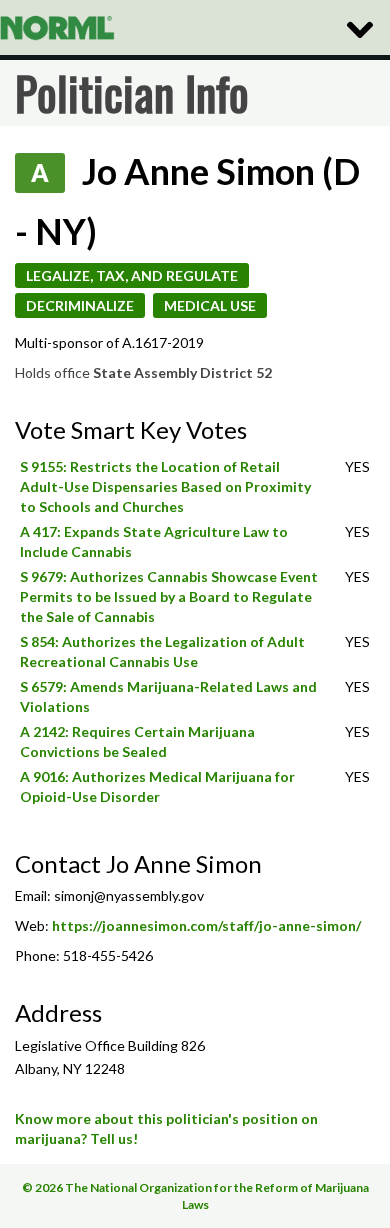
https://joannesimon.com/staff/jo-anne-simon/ (206, 925)
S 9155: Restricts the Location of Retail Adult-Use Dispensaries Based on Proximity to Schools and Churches (165, 486)
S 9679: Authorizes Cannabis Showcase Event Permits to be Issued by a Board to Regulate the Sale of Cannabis (169, 596)
